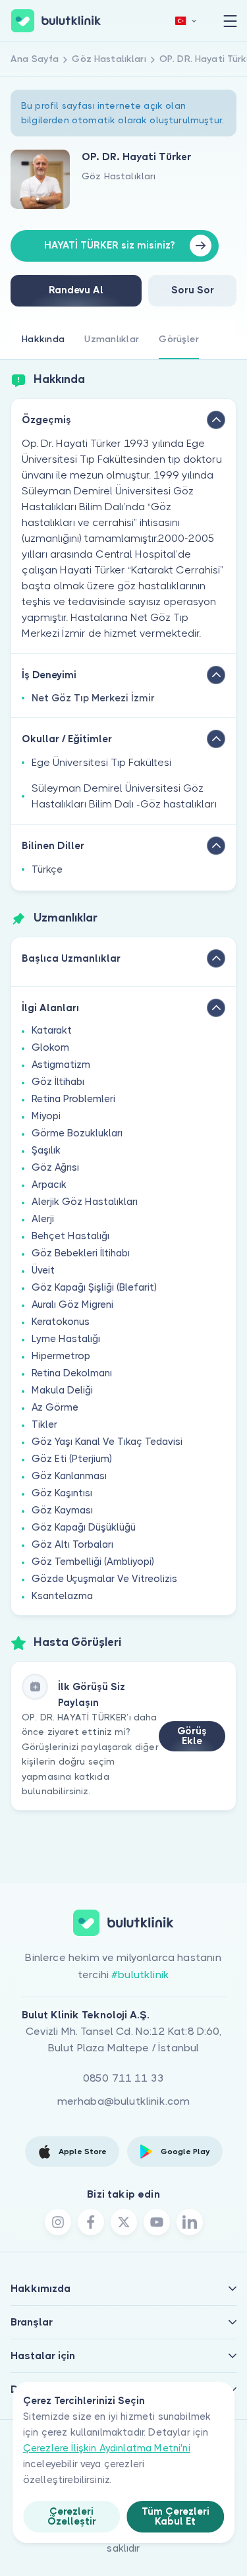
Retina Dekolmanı (72, 1373)
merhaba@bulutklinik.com (124, 2101)
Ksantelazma (62, 1596)
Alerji (43, 1219)
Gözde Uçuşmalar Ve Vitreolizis (104, 1579)
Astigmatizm (61, 1065)
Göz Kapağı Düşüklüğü (84, 1527)
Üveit (43, 1270)
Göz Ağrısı (55, 1167)
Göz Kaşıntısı (62, 1493)
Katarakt (52, 1030)
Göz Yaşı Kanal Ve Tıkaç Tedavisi (107, 1442)
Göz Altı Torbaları (72, 1544)
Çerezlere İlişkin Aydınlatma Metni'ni (107, 2448)
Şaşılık (46, 1150)
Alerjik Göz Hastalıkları (85, 1202)
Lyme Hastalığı (66, 1339)
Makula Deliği (62, 1390)
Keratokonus (61, 1322)
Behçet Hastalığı (70, 1236)
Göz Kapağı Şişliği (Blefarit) (94, 1287)
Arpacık (49, 1185)
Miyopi (46, 1116)
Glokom (50, 1047)
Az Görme (55, 1407)
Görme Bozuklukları (77, 1133)
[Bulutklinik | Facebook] (91, 2222)
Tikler (44, 1424)
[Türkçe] (186, 21)
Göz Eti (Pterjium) (72, 1459)
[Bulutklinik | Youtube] (157, 2222)
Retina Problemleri (73, 1099)
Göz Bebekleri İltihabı (81, 1253)
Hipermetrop (61, 1356)
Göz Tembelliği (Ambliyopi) (93, 1562)
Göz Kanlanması (69, 1476)
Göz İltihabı (58, 1082)
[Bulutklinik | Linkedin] (190, 2222)
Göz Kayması (62, 1510)
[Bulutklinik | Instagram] (58, 2222)
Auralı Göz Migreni (72, 1304)
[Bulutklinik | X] (124, 2222)
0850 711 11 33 (123, 2078)
